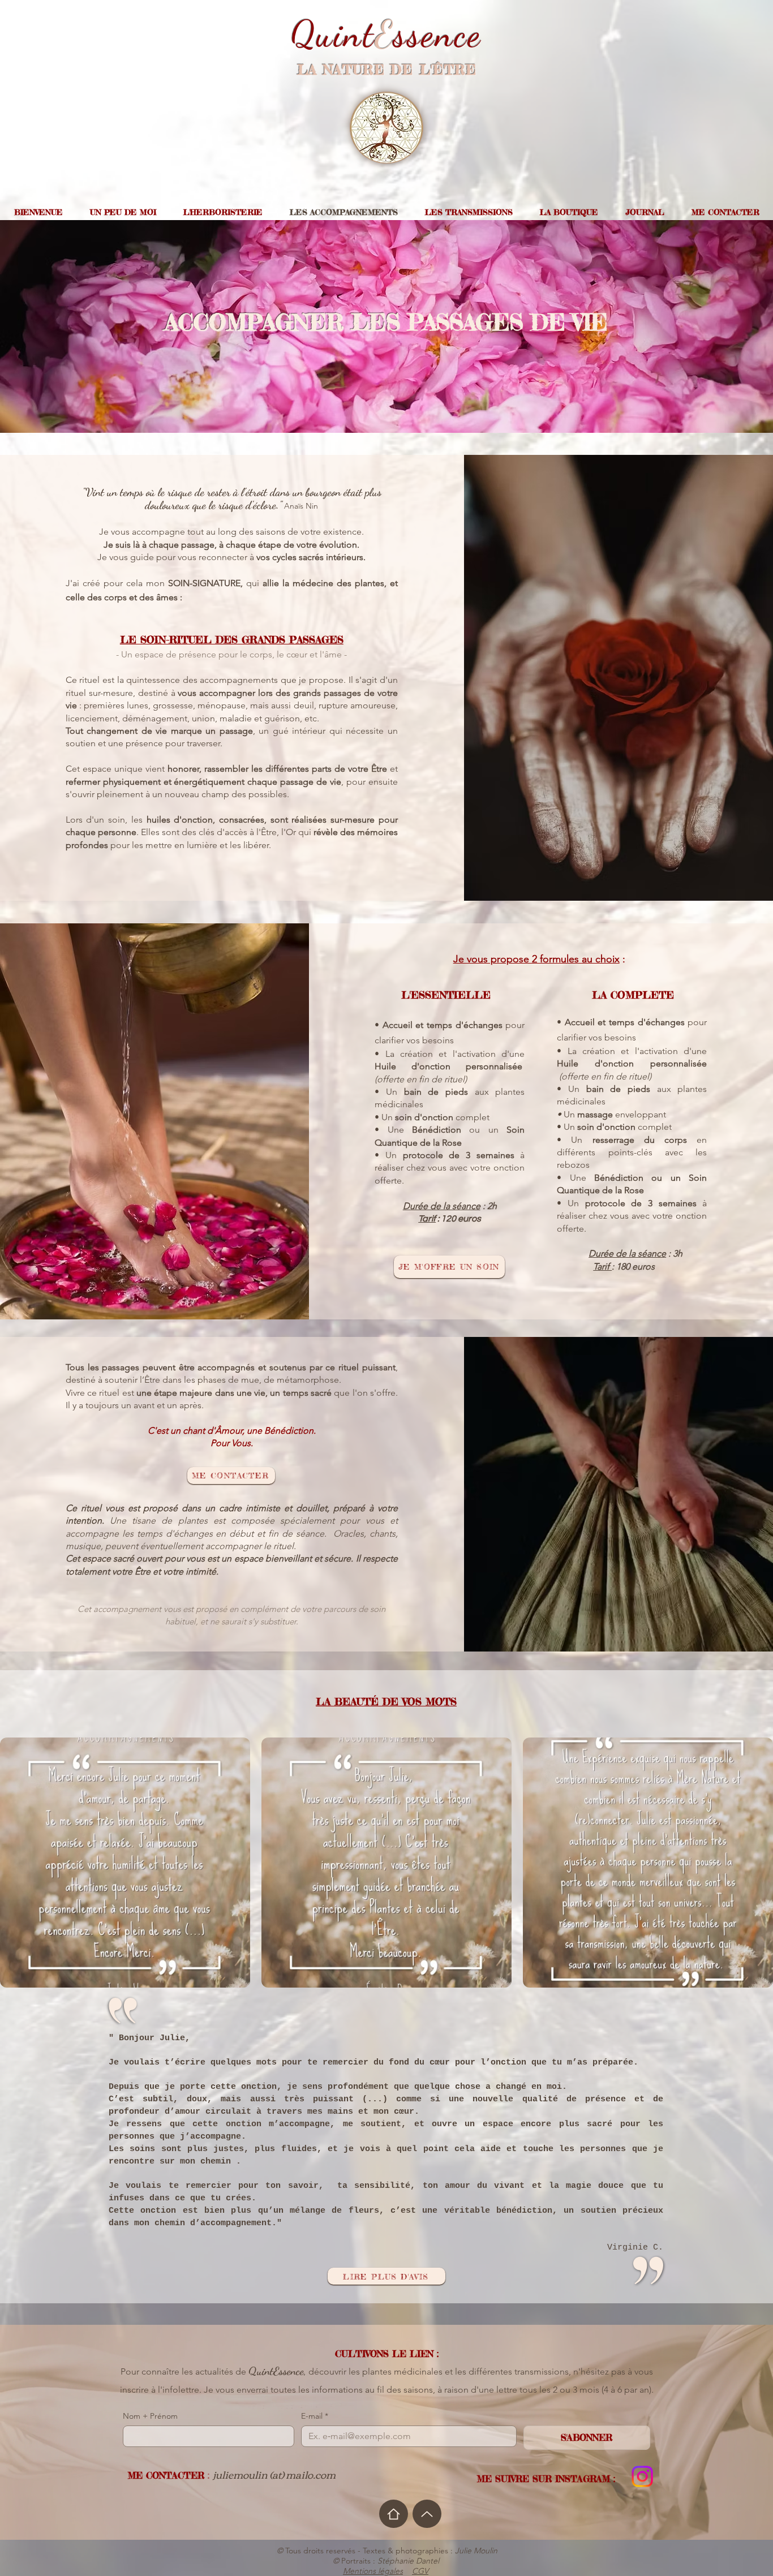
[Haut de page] (427, 2514)
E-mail (315, 2416)
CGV (420, 2571)
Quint (333, 34)
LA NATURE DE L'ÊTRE (387, 70)
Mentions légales (373, 2571)
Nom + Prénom (150, 2416)
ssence (437, 34)
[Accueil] (394, 2514)
